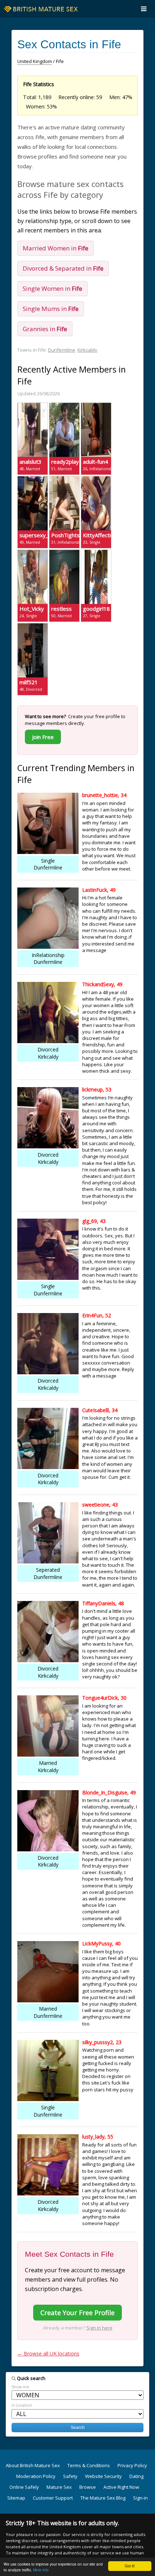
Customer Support (53, 2498)
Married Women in (56, 248)
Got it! (130, 2566)
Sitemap (16, 2498)
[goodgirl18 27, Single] (96, 553)
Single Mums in (51, 309)
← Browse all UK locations (48, 2353)
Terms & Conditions (89, 2465)
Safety (70, 2476)
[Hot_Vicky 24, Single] (33, 553)
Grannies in (45, 329)
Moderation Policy (36, 2476)
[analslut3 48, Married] (33, 406)
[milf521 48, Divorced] (33, 626)
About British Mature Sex (33, 2465)
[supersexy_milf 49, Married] (33, 479)
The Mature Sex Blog (103, 2498)
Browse (88, 2487)
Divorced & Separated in (63, 268)
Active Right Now (121, 2487)
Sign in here (99, 2328)
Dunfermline (62, 350)
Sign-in (140, 2498)
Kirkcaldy (87, 350)
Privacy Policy (132, 2465)
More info (41, 2570)
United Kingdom (35, 61)
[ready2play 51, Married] (64, 406)
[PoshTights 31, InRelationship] (64, 479)
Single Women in (52, 288)
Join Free (43, 737)
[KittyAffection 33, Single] (96, 479)
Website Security (103, 2476)
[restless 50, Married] (64, 553)
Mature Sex (59, 2487)
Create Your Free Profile (77, 2313)
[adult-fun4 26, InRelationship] (96, 406)
